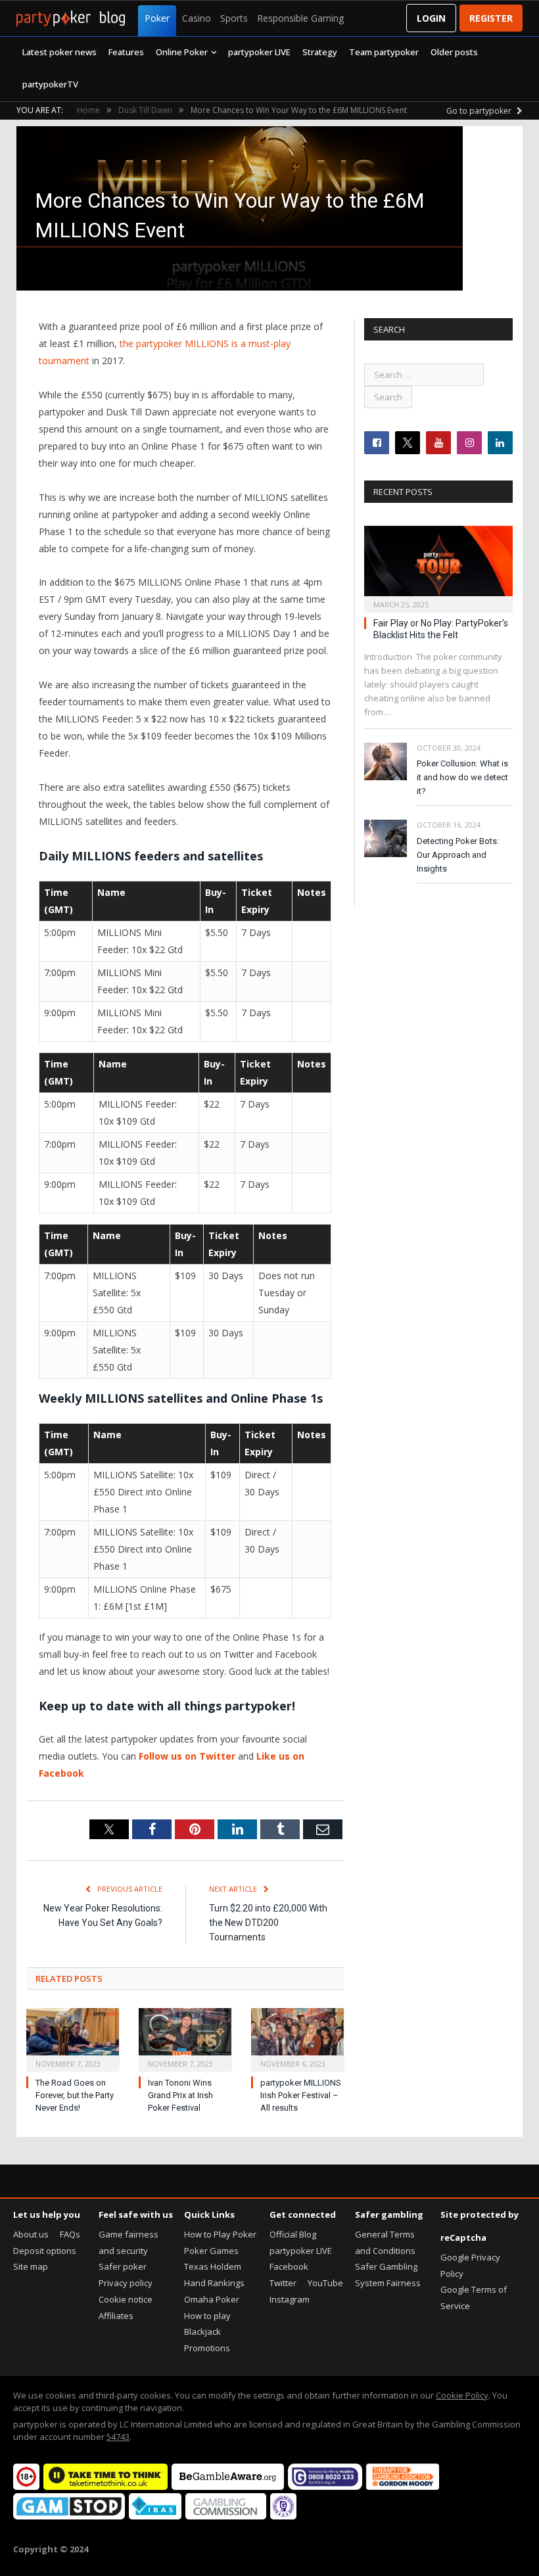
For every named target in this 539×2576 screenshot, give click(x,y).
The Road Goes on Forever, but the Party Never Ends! (75, 2095)
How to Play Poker (220, 2234)
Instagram (290, 2299)
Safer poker (123, 2266)
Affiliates (116, 2316)
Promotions (207, 2348)
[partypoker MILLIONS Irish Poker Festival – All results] (297, 2038)
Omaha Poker (212, 2299)
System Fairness (388, 2283)
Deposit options (45, 2251)
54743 (118, 2437)
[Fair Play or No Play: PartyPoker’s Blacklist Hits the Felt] (438, 565)
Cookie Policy (462, 2395)
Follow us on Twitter (187, 1756)
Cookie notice (126, 2299)
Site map (31, 2266)
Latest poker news (59, 52)
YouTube (325, 2283)
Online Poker (182, 52)
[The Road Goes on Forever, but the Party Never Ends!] (73, 2038)
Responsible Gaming (300, 18)
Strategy (320, 52)
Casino (197, 18)
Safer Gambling (386, 2266)
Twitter (283, 2283)
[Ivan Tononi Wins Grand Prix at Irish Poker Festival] (185, 2038)
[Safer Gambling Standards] (283, 2516)
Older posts (454, 52)
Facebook (289, 2266)
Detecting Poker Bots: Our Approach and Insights (458, 855)
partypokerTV (50, 84)
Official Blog (293, 2234)
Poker (157, 18)
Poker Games (211, 2251)
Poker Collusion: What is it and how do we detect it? (462, 777)
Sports (234, 18)
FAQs (70, 2234)
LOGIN (431, 18)
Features (126, 52)
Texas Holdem (213, 2266)
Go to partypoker (480, 111)
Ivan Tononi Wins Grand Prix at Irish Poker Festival (180, 2095)
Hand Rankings (214, 2283)
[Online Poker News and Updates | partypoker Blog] (71, 18)
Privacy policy (126, 2283)
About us (31, 2234)
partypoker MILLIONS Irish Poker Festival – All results (301, 2095)
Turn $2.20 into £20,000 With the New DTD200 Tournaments (268, 1923)
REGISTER (491, 18)
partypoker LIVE (259, 52)
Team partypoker (384, 52)
